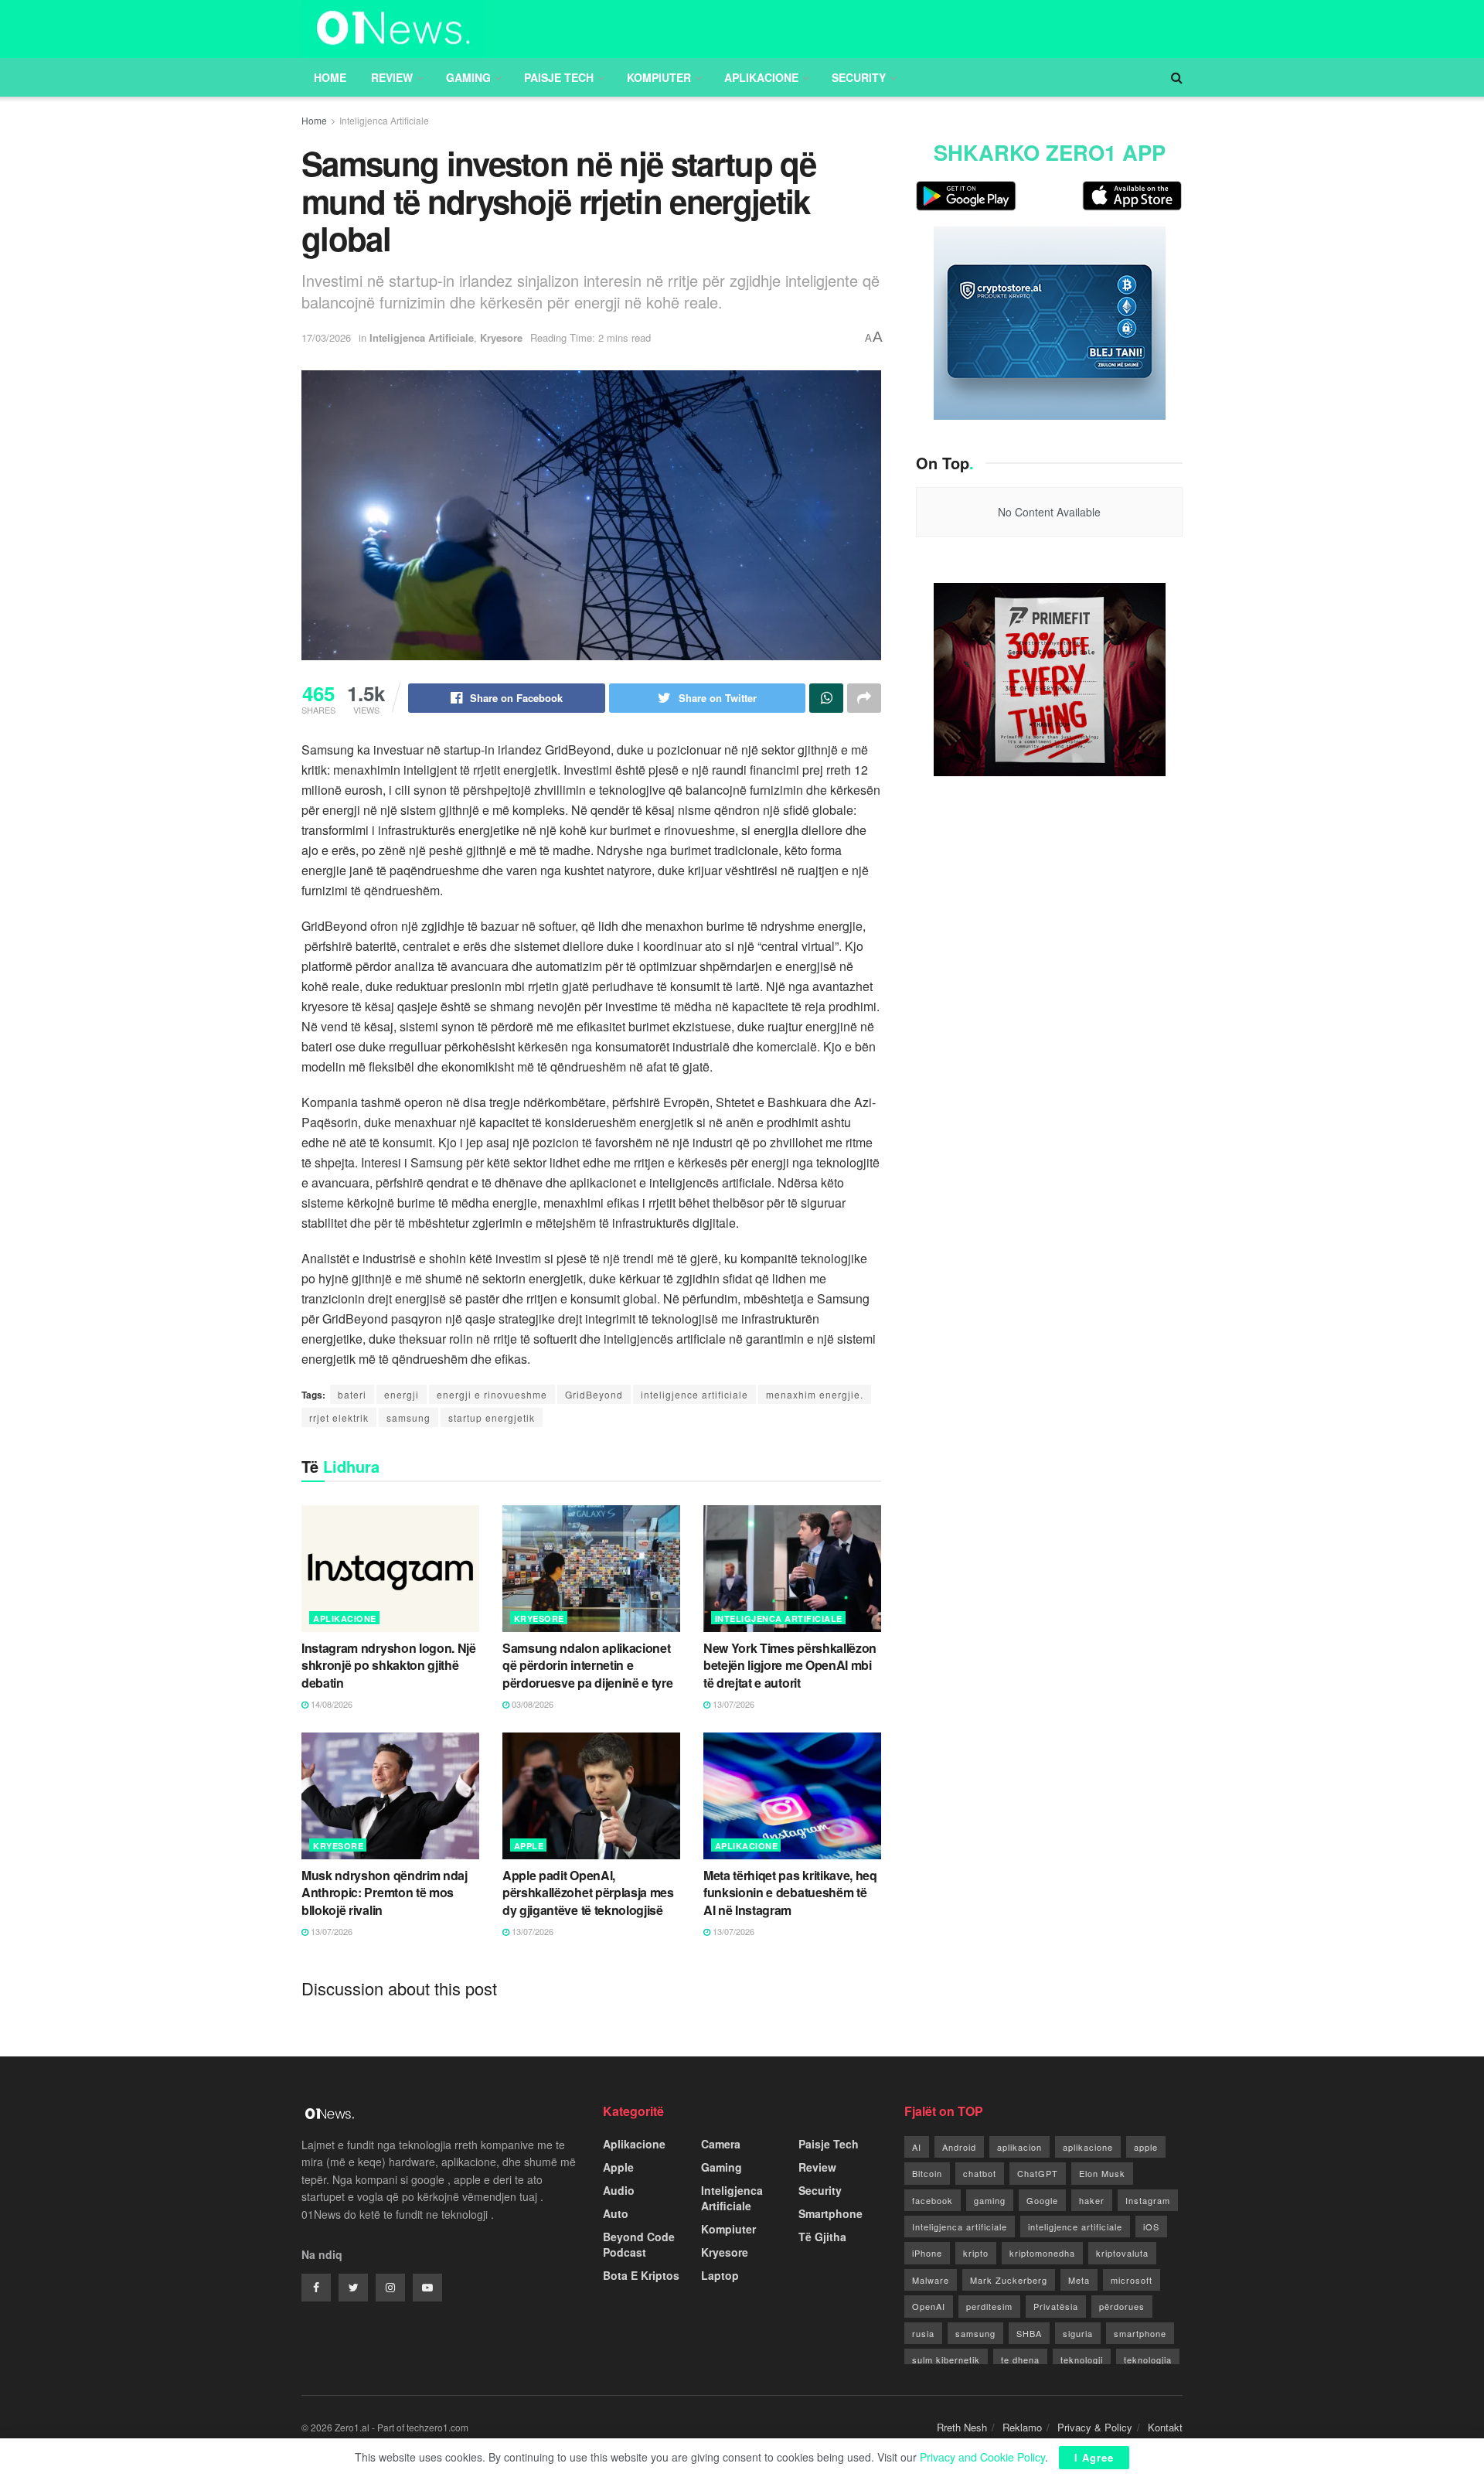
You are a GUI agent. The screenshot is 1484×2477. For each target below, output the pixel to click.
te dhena (1020, 2359)
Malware (931, 2280)
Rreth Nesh (962, 2427)
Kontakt (1165, 2427)
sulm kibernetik (946, 2359)
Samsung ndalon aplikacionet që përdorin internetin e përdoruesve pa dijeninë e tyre (587, 1665)
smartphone (1140, 2333)
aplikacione (1088, 2147)
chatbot (980, 2173)
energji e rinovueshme (492, 1394)
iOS (1151, 2227)
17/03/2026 (326, 337)
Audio (619, 2190)
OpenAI (929, 2306)
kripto (976, 2253)
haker (1092, 2200)
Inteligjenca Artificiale (384, 120)
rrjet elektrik (339, 1417)
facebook (933, 2200)
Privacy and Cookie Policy (982, 2457)
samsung (408, 1417)
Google (1042, 2200)
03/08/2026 (531, 1704)
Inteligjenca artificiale (960, 2227)
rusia (923, 2333)
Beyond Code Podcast (639, 2244)
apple (1146, 2147)
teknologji (1082, 2359)
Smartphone (830, 2213)
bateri (352, 1394)
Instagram (1148, 2200)
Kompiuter (659, 77)
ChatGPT (1038, 2173)
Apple (529, 1846)
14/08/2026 (330, 1704)
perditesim (989, 2306)
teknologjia (1148, 2359)
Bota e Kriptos (641, 2275)
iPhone (927, 2253)
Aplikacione (761, 77)
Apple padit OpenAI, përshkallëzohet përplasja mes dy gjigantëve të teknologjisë (588, 1893)
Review (392, 77)
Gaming (468, 77)
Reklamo (1022, 2427)
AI (917, 2147)
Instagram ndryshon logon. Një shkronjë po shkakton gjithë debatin (389, 1665)
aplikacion (1019, 2147)
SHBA (1029, 2333)
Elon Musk (1102, 2173)
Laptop (720, 2275)
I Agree (1094, 2457)
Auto (616, 2213)
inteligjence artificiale (694, 1394)
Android (959, 2147)
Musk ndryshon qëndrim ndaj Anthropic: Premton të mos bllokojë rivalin (385, 1893)
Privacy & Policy (1095, 2427)
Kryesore (501, 337)
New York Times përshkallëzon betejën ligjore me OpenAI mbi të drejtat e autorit (790, 1665)
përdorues (1122, 2306)
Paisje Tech (559, 77)
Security (859, 77)
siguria (1078, 2333)
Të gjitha (822, 2237)
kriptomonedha (1042, 2253)
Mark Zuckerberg (1009, 2280)
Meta (1079, 2280)
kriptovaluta (1122, 2253)
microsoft (1132, 2280)
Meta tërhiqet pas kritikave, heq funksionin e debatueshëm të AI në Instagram (790, 1893)
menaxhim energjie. (815, 1394)
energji (402, 1394)
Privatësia (1056, 2306)
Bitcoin (927, 2173)
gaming (990, 2200)
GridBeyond (594, 1394)
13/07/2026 (732, 1704)
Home (330, 77)
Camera (721, 2144)
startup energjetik (492, 1417)
